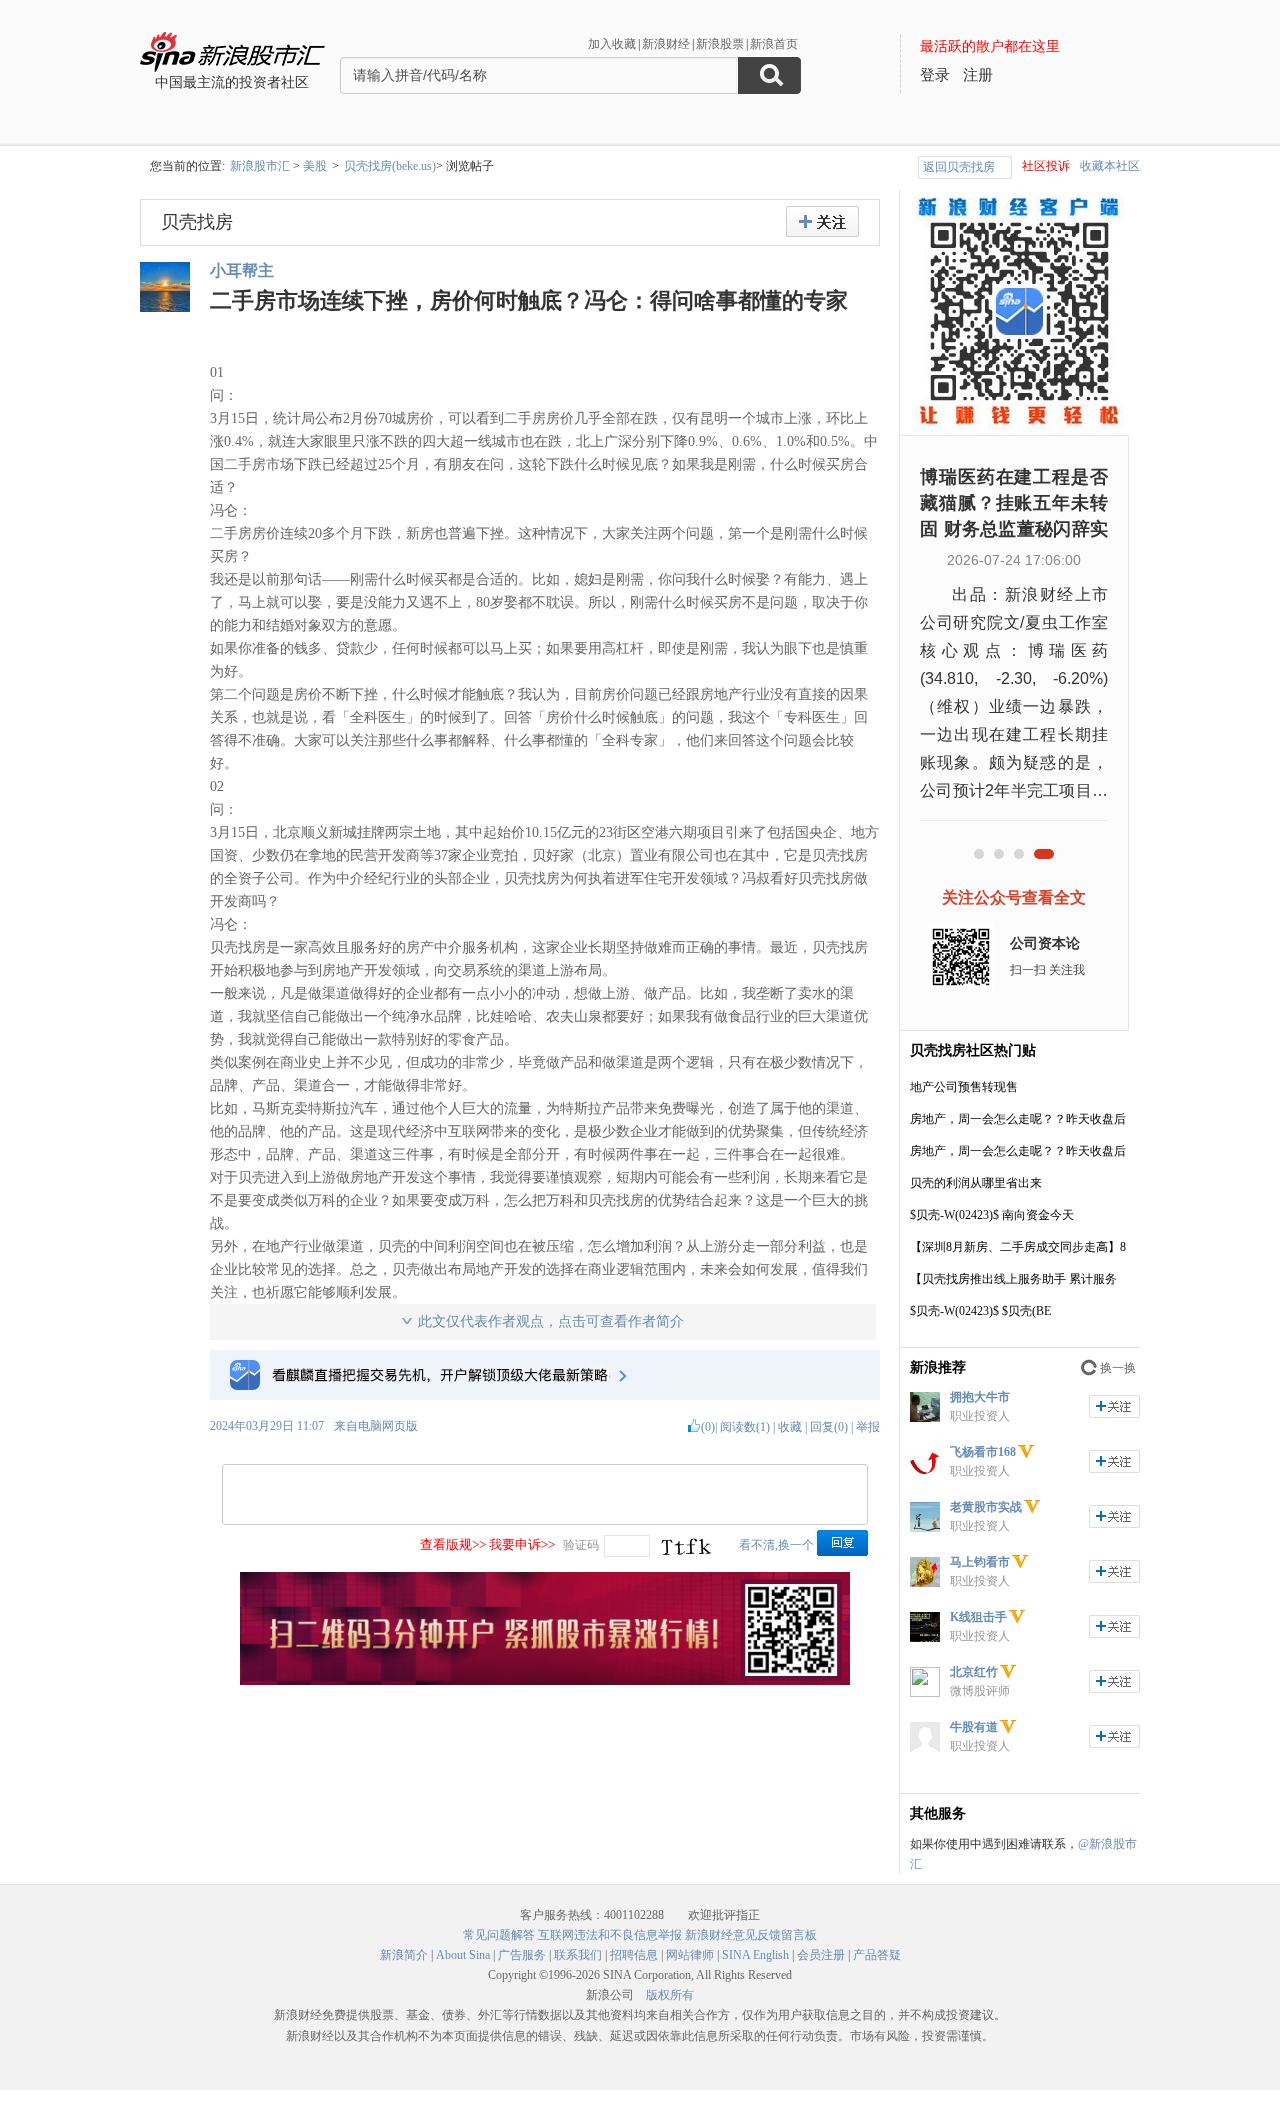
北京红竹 (974, 1672)
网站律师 (690, 1955)
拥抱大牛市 (980, 1397)
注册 (978, 75)
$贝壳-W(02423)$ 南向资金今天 (992, 1215)
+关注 (822, 221)
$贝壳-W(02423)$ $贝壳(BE (980, 1311)
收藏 (790, 1427)
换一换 (1118, 1368)
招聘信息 (634, 1955)
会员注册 (821, 1955)
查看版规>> (453, 1544)
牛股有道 (974, 1727)
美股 (315, 166)
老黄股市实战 (986, 1507)
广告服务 (522, 1955)
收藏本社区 (1110, 166)
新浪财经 (666, 44)
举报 (868, 1427)
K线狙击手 (978, 1617)
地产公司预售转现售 (964, 1087)
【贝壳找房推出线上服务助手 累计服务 (1013, 1279)
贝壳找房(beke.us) (390, 166)
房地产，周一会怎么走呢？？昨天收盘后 (1018, 1119)
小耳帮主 (242, 270)
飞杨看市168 (983, 1452)
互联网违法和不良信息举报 (610, 1935)
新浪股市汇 (260, 166)
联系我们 (578, 1955)
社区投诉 (1046, 166)
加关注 (1114, 1406)
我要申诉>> (522, 1544)
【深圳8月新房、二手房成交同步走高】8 (1018, 1247)
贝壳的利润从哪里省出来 (976, 1183)
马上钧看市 (980, 1562)
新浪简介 (404, 1955)
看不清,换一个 (776, 1545)
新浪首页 (774, 44)
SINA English (755, 1955)
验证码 (581, 1545)
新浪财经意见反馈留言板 (751, 1935)
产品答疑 (877, 1955)
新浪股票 (720, 44)
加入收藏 (612, 44)
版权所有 (670, 1995)
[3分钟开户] (545, 1681)
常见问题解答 (499, 1935)
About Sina (463, 1955)
